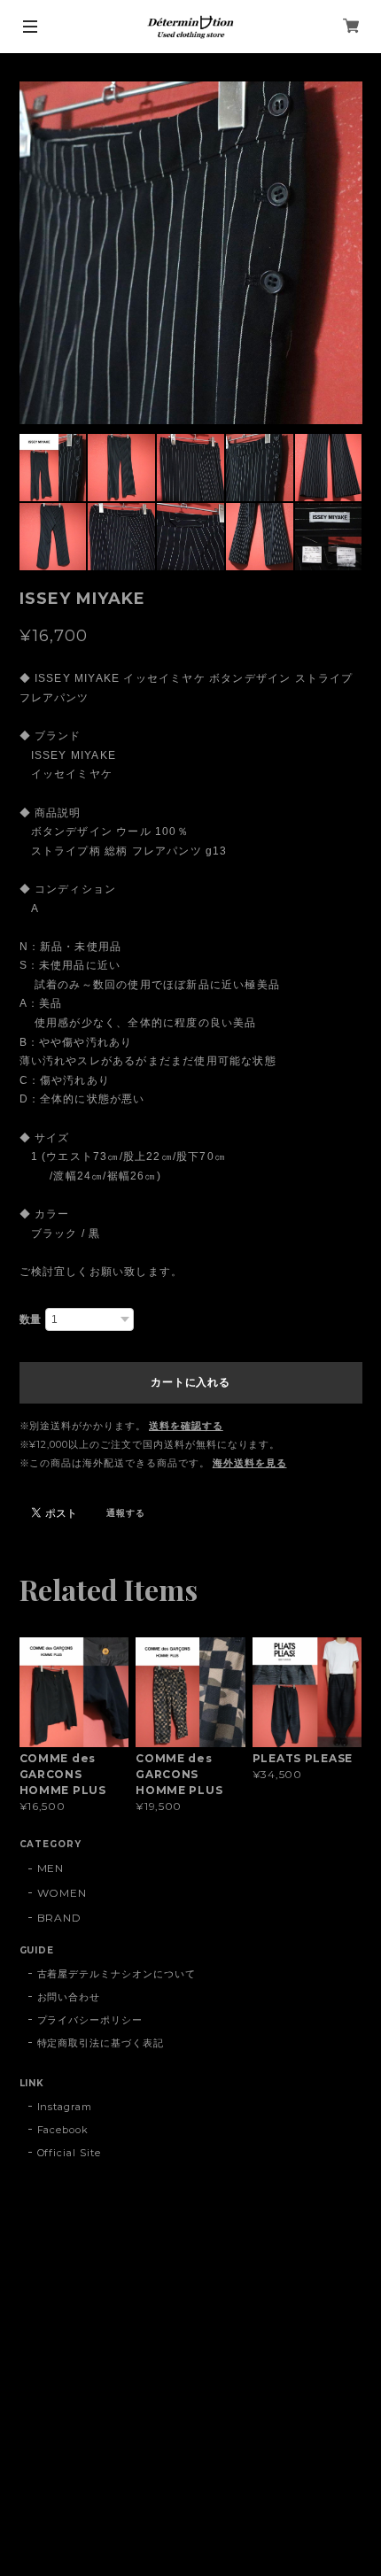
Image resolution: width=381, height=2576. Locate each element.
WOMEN (62, 1893)
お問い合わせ (69, 1997)
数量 (31, 1319)
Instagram (65, 2107)
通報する (126, 1513)
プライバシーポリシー (90, 2020)
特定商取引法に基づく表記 (101, 2043)
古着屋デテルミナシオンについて (117, 1974)
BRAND (60, 1918)
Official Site (69, 2153)
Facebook (63, 2130)
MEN (51, 1868)
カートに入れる (190, 1382)
